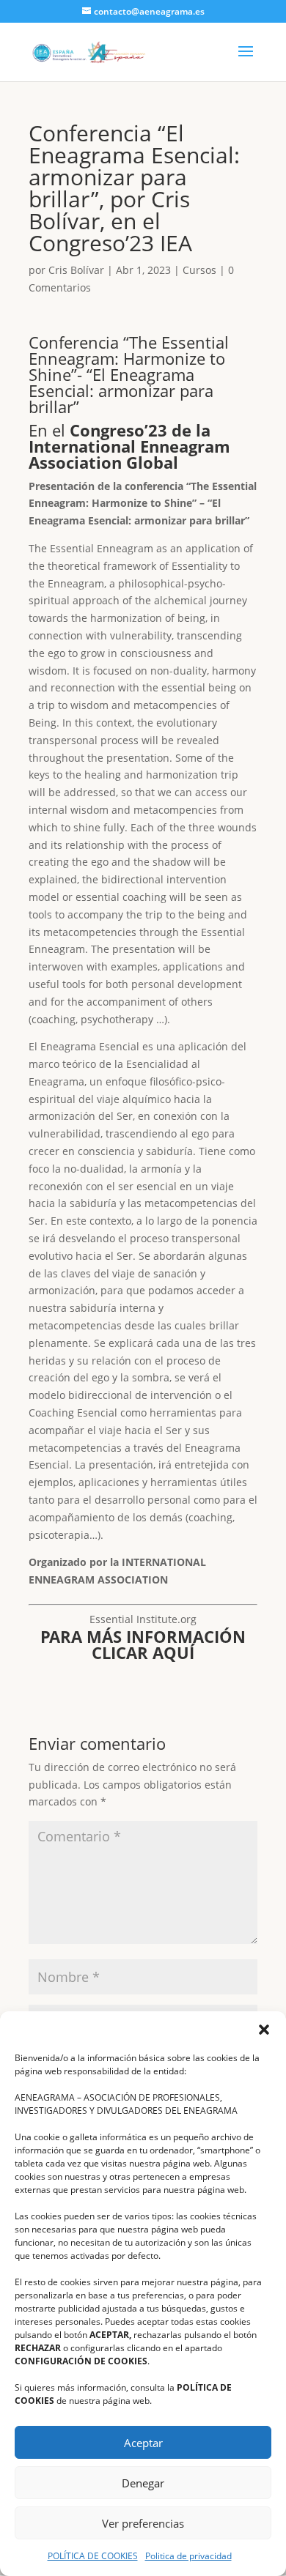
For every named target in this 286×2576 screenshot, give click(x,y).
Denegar (143, 2483)
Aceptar (143, 2443)
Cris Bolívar (76, 270)
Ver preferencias (143, 2523)
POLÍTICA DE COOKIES (93, 2556)
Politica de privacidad (188, 2556)
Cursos (199, 270)
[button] (264, 2030)
